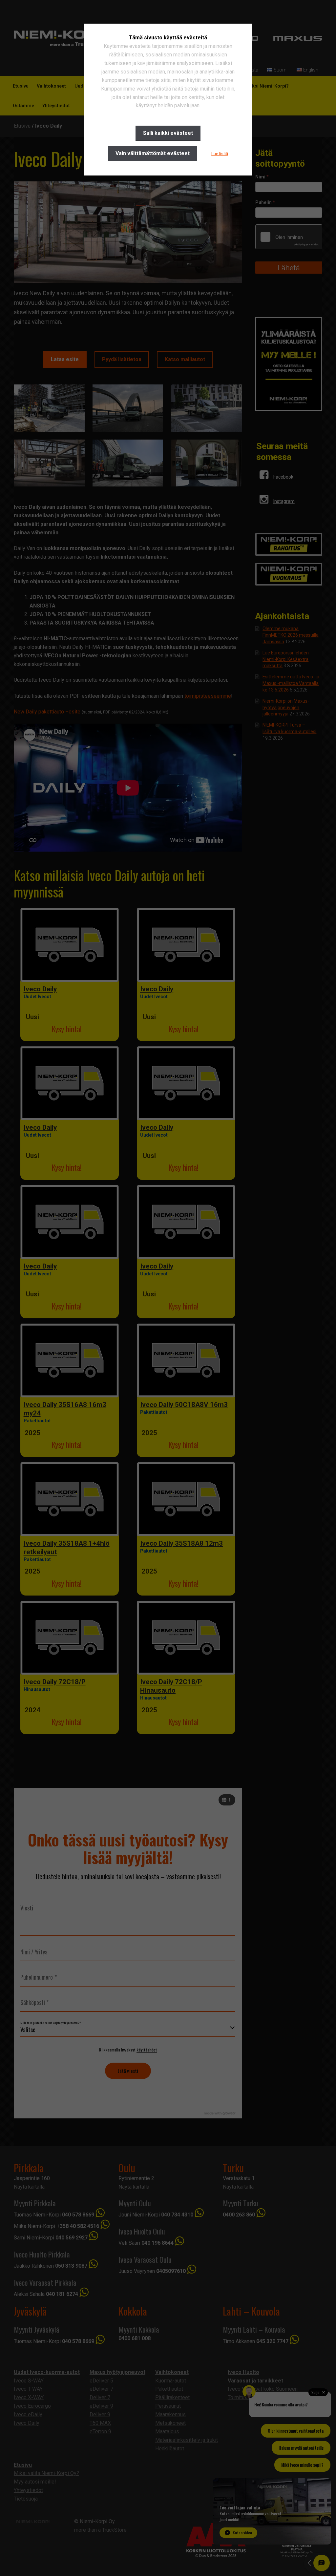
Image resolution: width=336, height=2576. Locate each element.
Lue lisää (220, 154)
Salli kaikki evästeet (168, 133)
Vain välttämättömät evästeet (153, 153)
